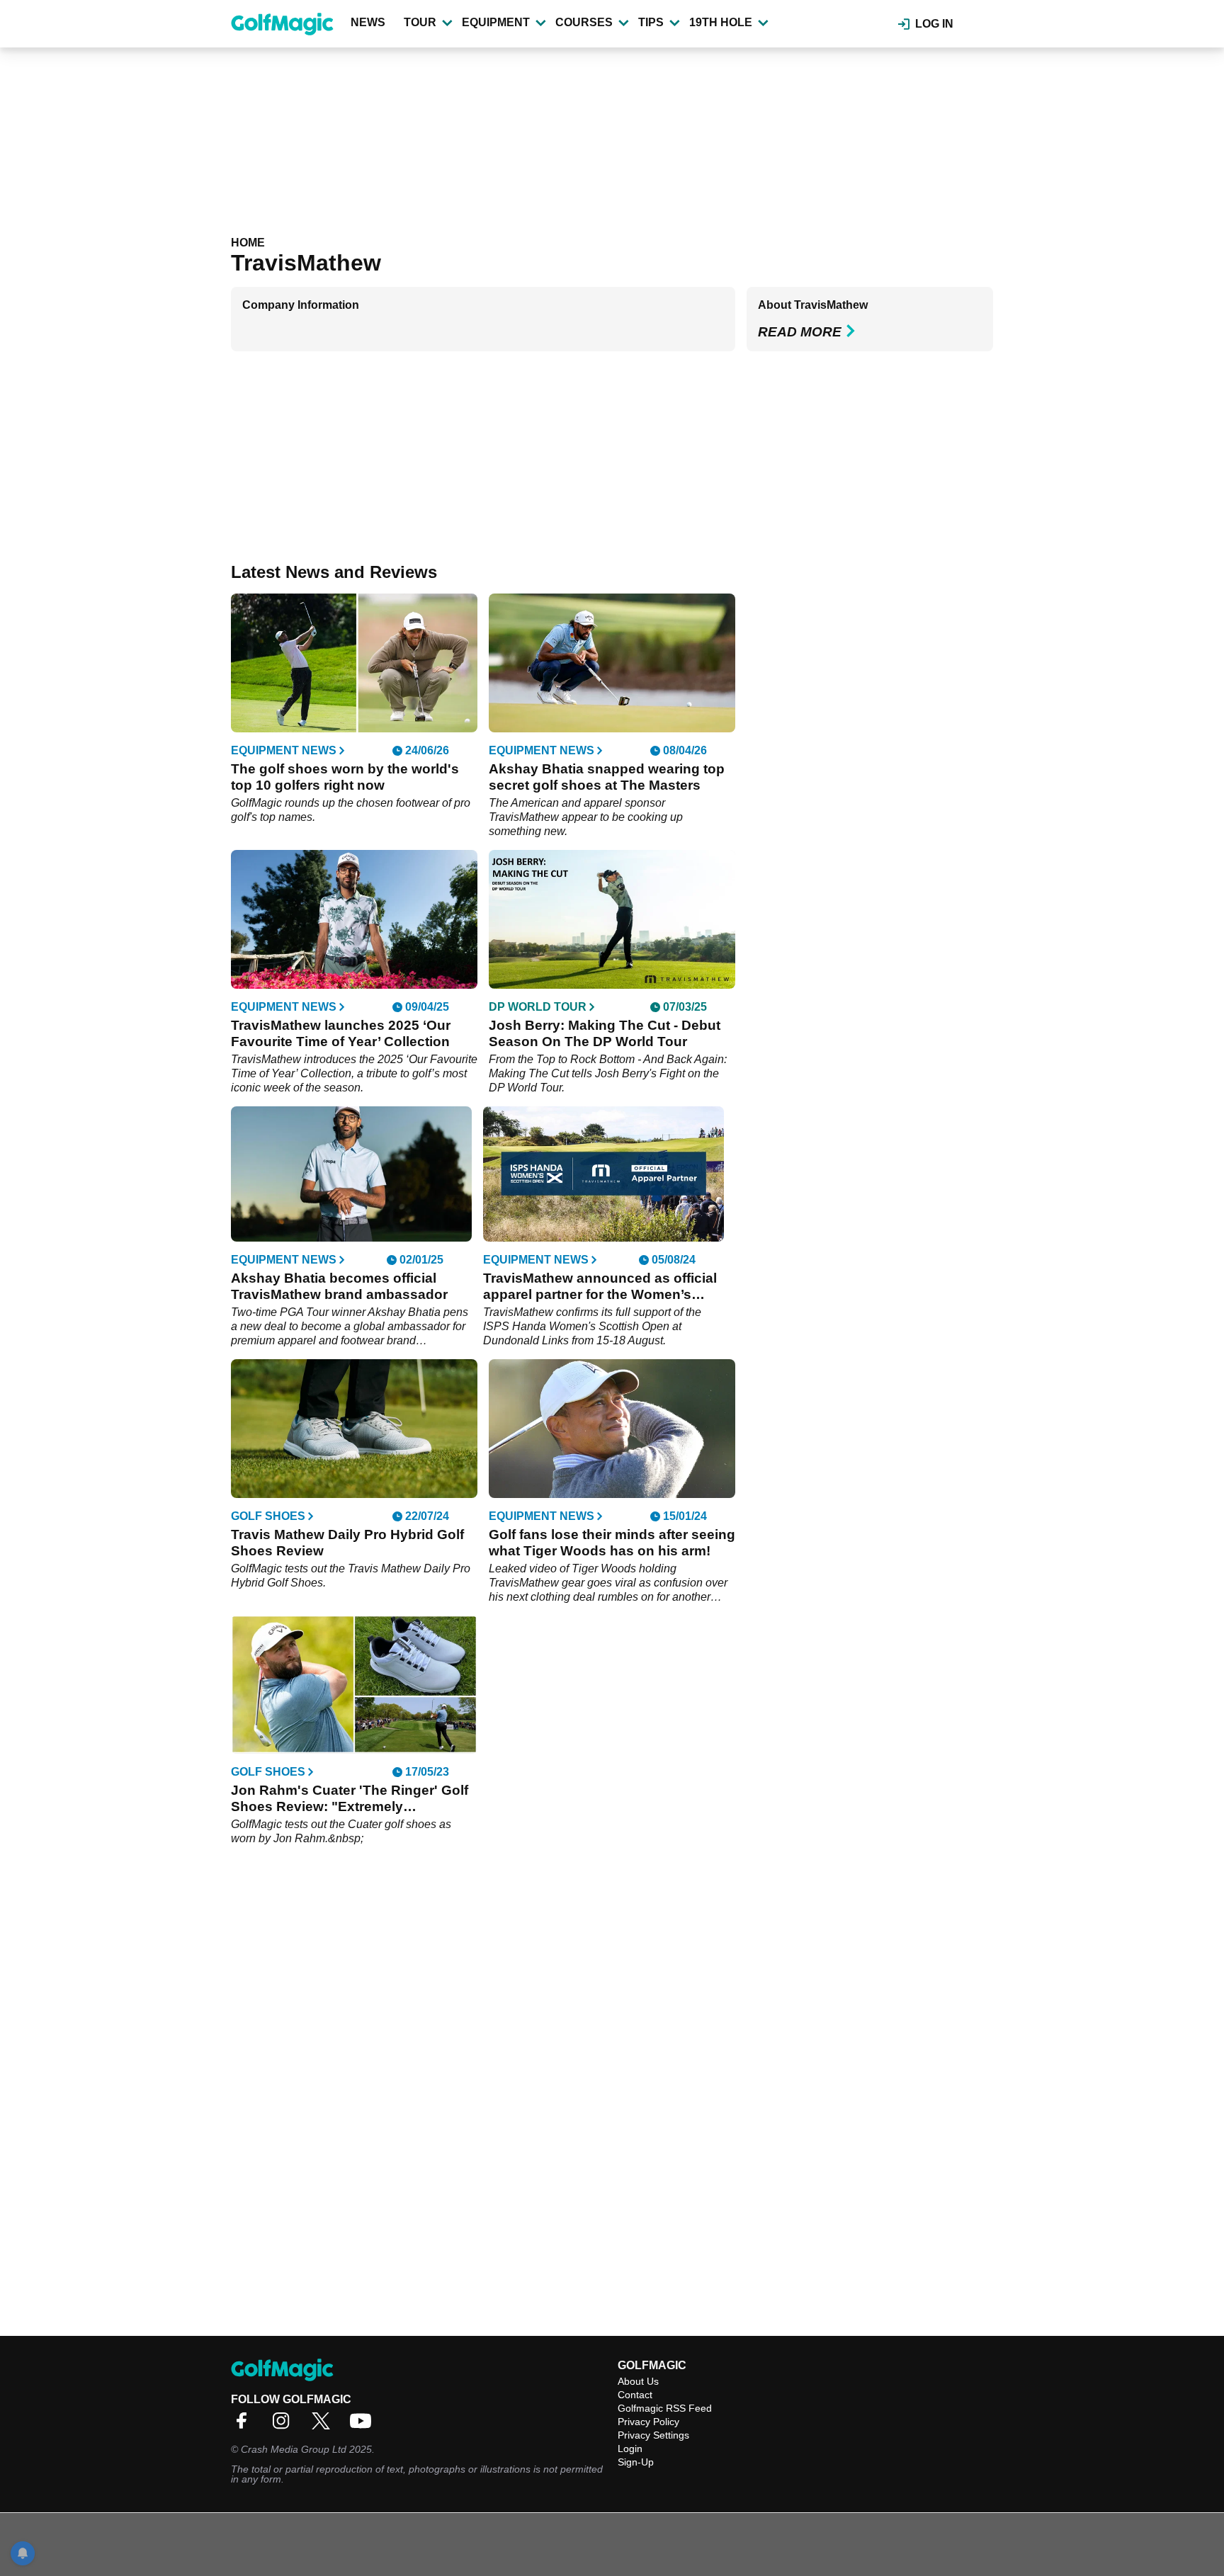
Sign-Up (636, 2462)
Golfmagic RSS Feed (665, 2408)
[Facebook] (245, 2425)
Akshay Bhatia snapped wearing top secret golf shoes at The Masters (607, 777)
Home (248, 243)
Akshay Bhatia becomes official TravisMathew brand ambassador (339, 1286)
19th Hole (721, 22)
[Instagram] (285, 2425)
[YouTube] (364, 2425)
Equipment (496, 22)
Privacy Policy (648, 2422)
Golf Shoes (268, 1516)
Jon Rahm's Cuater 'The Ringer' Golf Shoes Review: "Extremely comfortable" (350, 1799)
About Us (638, 2381)
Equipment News (284, 751)
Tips (651, 22)
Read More (800, 332)
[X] (324, 2425)
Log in (934, 24)
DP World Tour (538, 1007)
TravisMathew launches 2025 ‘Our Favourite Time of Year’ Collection (341, 1033)
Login (630, 2449)
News (368, 22)
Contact (635, 2395)
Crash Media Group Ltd (294, 2449)
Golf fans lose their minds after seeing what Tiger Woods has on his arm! (612, 1543)
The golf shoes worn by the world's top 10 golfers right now (345, 777)
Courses (584, 22)
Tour (420, 22)
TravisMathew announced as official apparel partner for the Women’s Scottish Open (600, 1287)
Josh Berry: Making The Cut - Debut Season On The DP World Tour (605, 1033)
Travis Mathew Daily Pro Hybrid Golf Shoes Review (347, 1543)
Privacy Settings (653, 2435)
